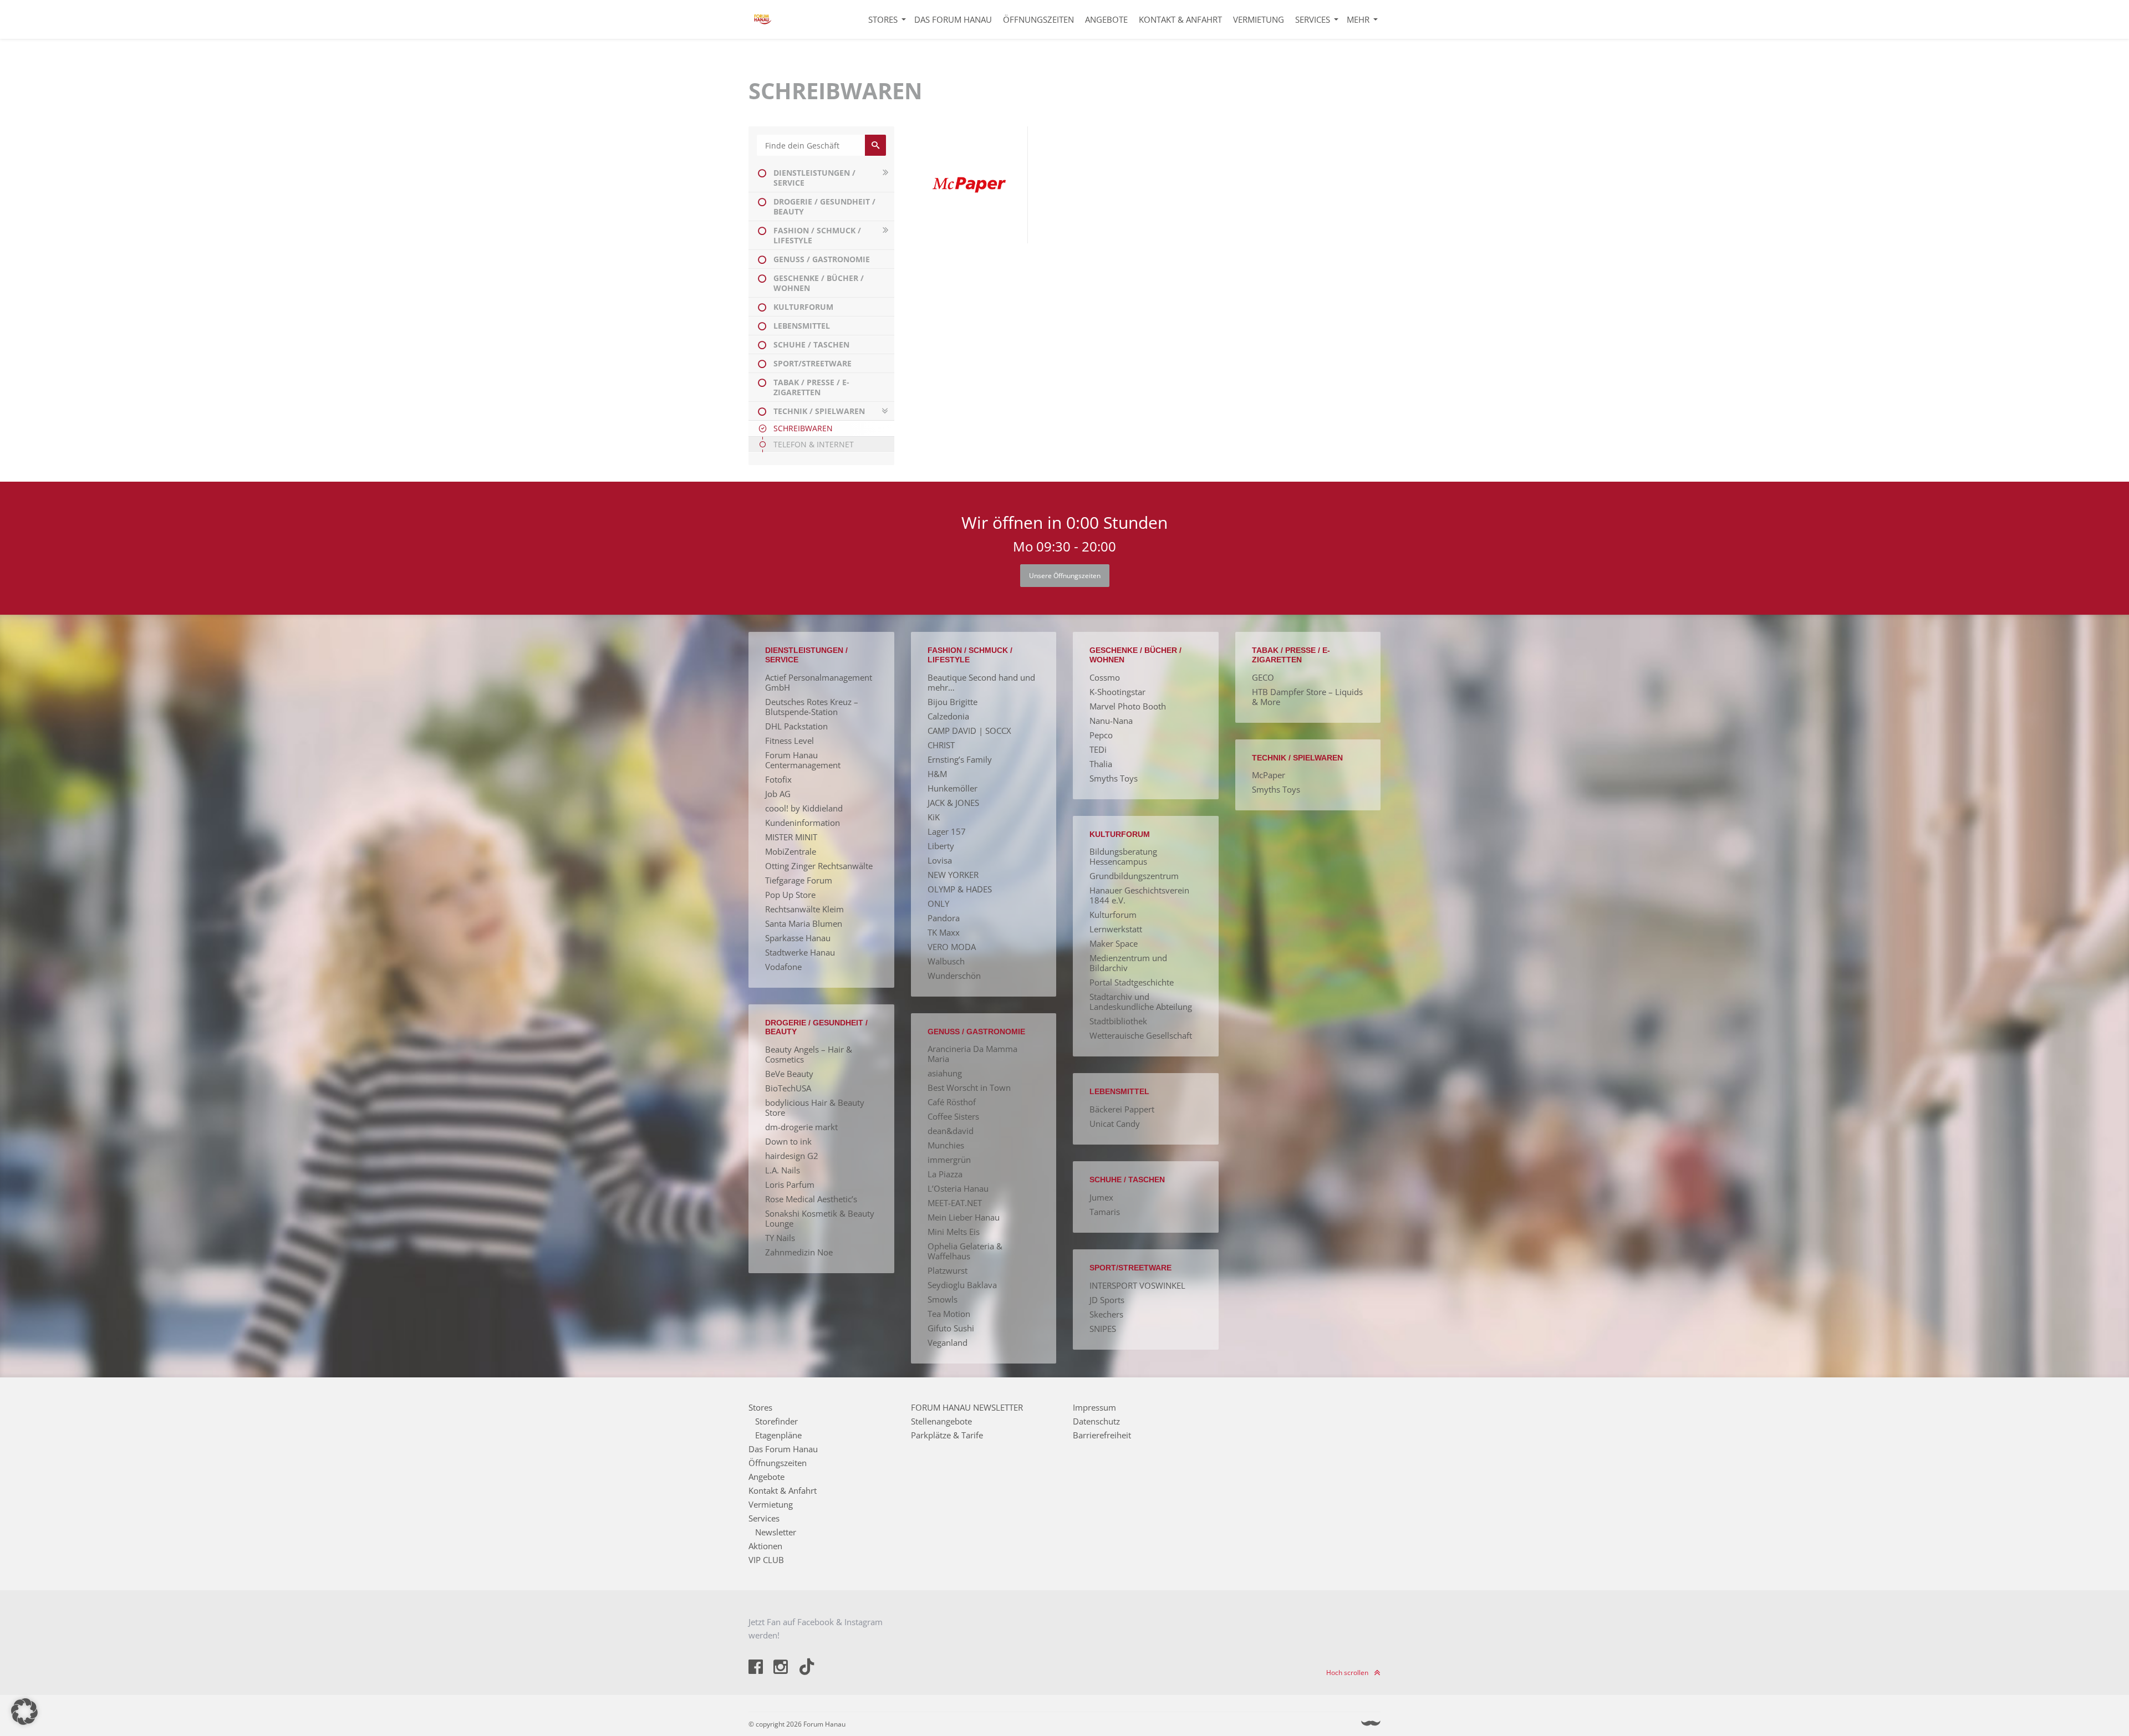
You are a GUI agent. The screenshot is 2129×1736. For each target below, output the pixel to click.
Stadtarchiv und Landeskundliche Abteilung (1141, 1002)
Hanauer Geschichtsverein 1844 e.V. (1139, 895)
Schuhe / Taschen (811, 344)
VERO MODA (952, 947)
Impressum (1094, 1407)
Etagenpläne (778, 1435)
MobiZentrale (791, 851)
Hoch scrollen (1347, 1673)
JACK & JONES (953, 803)
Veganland (948, 1342)
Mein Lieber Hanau (964, 1217)
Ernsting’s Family (960, 759)
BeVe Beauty (789, 1074)
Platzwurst (948, 1270)
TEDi (1098, 749)
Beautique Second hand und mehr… (981, 682)
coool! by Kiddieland (804, 808)
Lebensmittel (802, 326)
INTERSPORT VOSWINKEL (1137, 1285)
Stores (883, 19)
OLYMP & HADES (960, 889)
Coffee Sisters (953, 1116)
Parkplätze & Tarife (947, 1435)
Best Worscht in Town (969, 1087)
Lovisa (940, 860)
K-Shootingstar (1117, 692)
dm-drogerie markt (801, 1127)
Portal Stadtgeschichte (1132, 982)
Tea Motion (949, 1314)
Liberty (941, 846)
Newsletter (776, 1532)
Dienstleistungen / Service (814, 178)
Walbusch (946, 961)
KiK (934, 817)
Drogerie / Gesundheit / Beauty (824, 206)
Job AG (778, 794)
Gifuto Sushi (951, 1328)
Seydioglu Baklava (962, 1285)
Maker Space (1114, 943)
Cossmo (1105, 677)
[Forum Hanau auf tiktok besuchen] (807, 1668)
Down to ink (788, 1141)
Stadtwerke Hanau (800, 952)
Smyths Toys (1114, 778)
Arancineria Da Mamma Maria (972, 1054)
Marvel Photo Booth (1128, 706)
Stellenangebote (941, 1421)
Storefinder (776, 1421)
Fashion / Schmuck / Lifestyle (817, 235)
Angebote (1106, 19)
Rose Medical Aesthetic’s (811, 1199)
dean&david (951, 1131)
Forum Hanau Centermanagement (803, 760)
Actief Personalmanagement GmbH (819, 682)
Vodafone (783, 967)
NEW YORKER (953, 875)
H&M (937, 774)
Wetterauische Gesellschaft (1141, 1035)
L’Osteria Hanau (958, 1188)
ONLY (938, 903)
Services (1313, 19)
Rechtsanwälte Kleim (804, 909)
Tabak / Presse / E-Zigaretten (811, 387)
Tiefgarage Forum (799, 880)
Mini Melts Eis (954, 1232)
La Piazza (945, 1174)
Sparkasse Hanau (798, 938)
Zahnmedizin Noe (799, 1252)
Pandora (944, 918)
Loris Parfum (790, 1184)
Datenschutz (1096, 1421)
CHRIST (941, 745)
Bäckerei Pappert (1122, 1109)
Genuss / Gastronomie (822, 259)
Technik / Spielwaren (819, 411)
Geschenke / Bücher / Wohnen (819, 283)
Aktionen (765, 1546)
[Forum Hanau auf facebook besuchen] (757, 1668)
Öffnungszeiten (1038, 19)
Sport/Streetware (813, 363)
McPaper (1269, 775)
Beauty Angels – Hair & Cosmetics (809, 1054)
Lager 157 (947, 831)
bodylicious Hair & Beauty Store (815, 1107)
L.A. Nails (783, 1170)
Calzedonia (948, 716)
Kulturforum (803, 307)
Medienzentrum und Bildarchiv (1128, 963)
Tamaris (1105, 1212)
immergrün (949, 1160)
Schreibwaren (803, 428)
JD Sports (1107, 1300)
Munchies (946, 1145)
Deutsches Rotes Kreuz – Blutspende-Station (812, 707)
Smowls (943, 1299)
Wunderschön (954, 976)
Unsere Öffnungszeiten (1065, 576)
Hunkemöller (953, 788)
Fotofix (778, 779)
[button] (24, 1712)
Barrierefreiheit (1102, 1435)
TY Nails (780, 1238)
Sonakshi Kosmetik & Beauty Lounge (820, 1218)
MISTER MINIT (791, 837)
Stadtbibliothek (1118, 1021)
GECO (1263, 677)
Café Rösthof (952, 1102)
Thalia (1101, 764)
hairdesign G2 (792, 1156)
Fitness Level (790, 741)
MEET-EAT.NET (955, 1203)
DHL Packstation (796, 726)
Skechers (1106, 1314)
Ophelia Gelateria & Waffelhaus (965, 1251)
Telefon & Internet (814, 444)
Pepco (1101, 735)
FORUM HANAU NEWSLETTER (967, 1407)
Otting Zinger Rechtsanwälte (819, 866)
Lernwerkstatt (1116, 929)
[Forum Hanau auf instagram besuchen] (782, 1668)
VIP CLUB (766, 1560)
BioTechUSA (788, 1088)
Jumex (1101, 1197)
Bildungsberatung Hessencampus (1123, 856)
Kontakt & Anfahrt (1180, 19)
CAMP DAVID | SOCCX (969, 731)
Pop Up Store (790, 895)
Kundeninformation (803, 823)
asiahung (945, 1073)
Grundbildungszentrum (1134, 876)
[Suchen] (875, 145)
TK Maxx (944, 932)
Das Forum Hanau (953, 19)
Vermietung (1259, 19)
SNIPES (1103, 1329)
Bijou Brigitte (953, 702)
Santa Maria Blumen (804, 923)
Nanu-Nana (1111, 721)
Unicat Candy (1115, 1124)
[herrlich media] (1371, 1724)
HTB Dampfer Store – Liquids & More (1307, 697)
